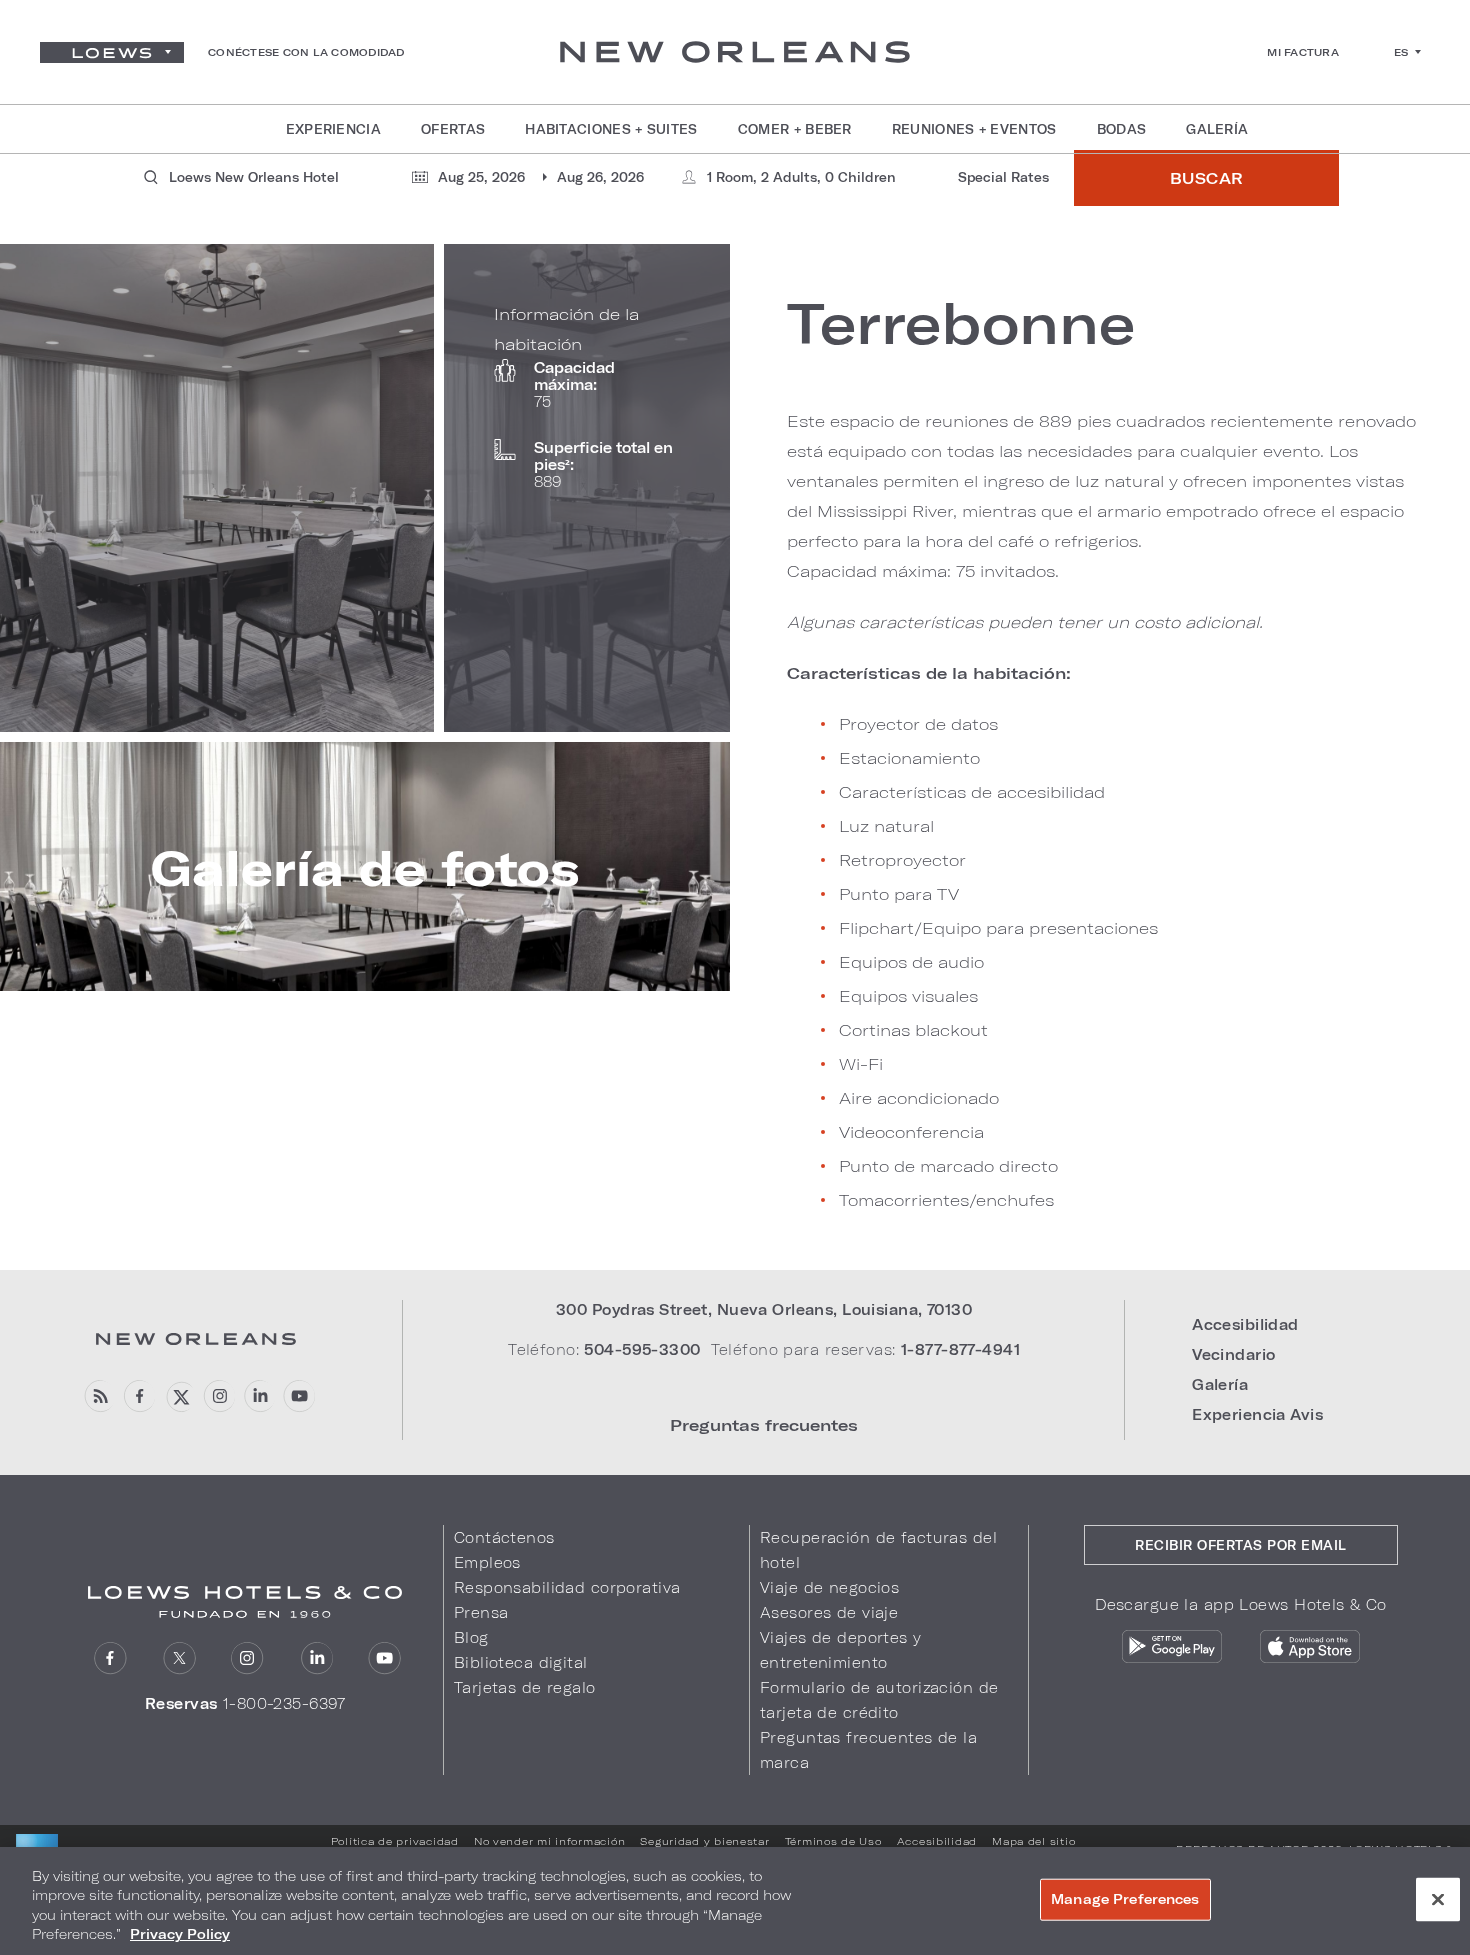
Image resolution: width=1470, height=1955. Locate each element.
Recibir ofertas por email (1241, 1545)
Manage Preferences (1125, 1899)
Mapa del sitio (1033, 1841)
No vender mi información (550, 1841)
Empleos (487, 1562)
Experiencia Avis (1257, 1414)
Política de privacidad (395, 1841)
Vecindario (1233, 1354)
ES (1401, 52)
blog (98, 1396)
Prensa (481, 1612)
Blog (471, 1637)
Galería (1220, 1384)
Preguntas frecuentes (764, 1424)
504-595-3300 (642, 1349)
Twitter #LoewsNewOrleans (178, 1396)
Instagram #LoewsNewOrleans (218, 1396)
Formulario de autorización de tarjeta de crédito (879, 1700)
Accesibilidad (1245, 1324)
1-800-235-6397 (284, 1703)
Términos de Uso (833, 1841)
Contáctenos (504, 1537)
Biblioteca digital (521, 1662)
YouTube (298, 1396)
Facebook (138, 1396)
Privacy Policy (180, 1934)
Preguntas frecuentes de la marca (868, 1750)
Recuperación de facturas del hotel (878, 1550)
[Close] (1438, 1899)
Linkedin (258, 1396)
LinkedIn (316, 1658)
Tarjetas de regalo (525, 1687)
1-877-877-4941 (960, 1349)
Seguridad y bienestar (704, 1841)
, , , (764, 1309)
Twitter (179, 1658)
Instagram (247, 1658)
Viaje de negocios (829, 1587)
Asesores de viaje (829, 1612)
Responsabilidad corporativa (567, 1587)
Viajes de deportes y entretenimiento (841, 1650)
